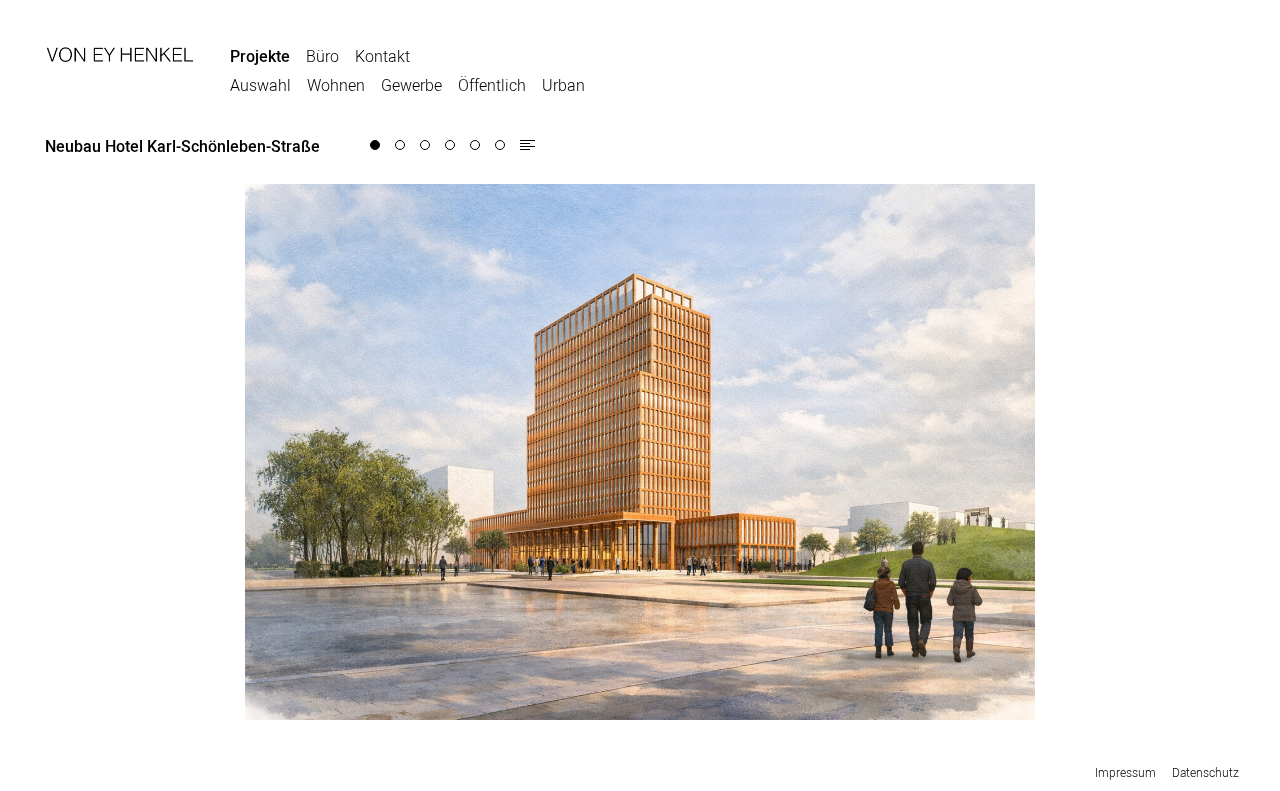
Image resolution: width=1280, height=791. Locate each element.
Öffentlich (492, 85)
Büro (322, 56)
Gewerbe (411, 85)
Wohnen (336, 85)
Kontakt (382, 56)
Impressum (1125, 772)
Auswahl (260, 85)
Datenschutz (1205, 772)
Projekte (260, 56)
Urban (563, 85)
